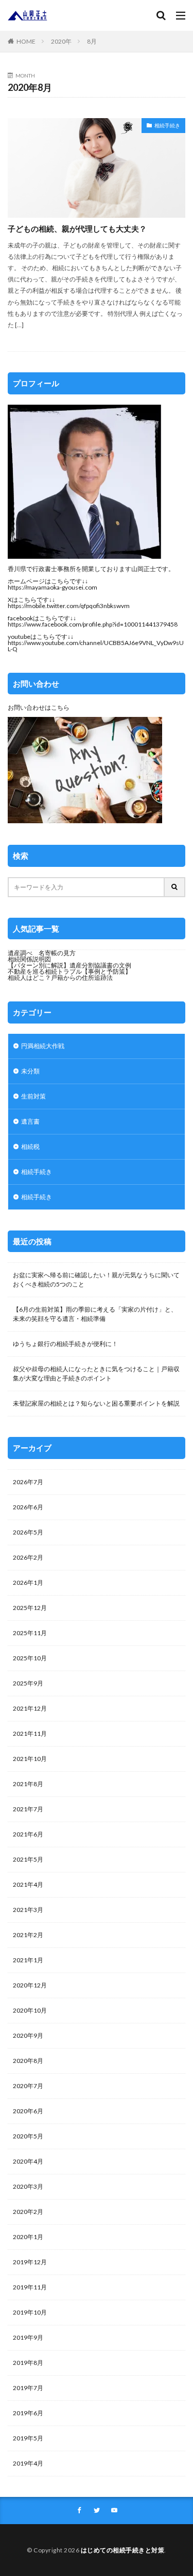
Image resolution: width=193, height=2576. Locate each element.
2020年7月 (28, 2086)
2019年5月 (28, 2438)
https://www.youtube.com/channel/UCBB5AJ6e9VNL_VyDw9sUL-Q (96, 646)
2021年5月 (28, 1859)
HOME (26, 41)
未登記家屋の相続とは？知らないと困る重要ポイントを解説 (96, 1403)
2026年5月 (28, 1532)
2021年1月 (28, 1960)
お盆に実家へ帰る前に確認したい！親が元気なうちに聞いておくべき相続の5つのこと (96, 1280)
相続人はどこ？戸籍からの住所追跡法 (60, 978)
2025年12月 (30, 1608)
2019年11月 (30, 2287)
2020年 (61, 41)
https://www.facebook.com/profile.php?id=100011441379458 (93, 624)
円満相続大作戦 (43, 1046)
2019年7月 (28, 2388)
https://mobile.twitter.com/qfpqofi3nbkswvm (69, 606)
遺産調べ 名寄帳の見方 (42, 953)
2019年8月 (28, 2363)
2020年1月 (28, 2237)
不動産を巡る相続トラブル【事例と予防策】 (69, 971)
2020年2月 (28, 2212)
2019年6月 (28, 2413)
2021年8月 (28, 1784)
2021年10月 (30, 1759)
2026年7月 (28, 1482)
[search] (175, 887)
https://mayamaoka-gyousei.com (52, 587)
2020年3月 (28, 2186)
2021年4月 (28, 1884)
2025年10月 (30, 1658)
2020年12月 (30, 1985)
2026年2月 (28, 1557)
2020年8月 (28, 2061)
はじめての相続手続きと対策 (123, 2550)
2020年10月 (30, 2010)
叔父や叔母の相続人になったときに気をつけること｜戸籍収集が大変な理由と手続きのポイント (96, 1374)
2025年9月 (28, 1683)
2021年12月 (30, 1708)
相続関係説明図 (29, 959)
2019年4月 (28, 2463)
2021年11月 (30, 1734)
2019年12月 (30, 2262)
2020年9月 (28, 2035)
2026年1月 (28, 1583)
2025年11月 (30, 1633)
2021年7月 (28, 1809)
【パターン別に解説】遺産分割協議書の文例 (69, 965)
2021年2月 (28, 1935)
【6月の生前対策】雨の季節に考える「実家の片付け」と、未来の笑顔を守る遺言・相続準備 (95, 1314)
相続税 (30, 1147)
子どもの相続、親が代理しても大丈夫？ (77, 229)
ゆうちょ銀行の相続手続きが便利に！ (65, 1344)
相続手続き (167, 125)
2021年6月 (28, 1834)
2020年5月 (28, 2136)
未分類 (30, 1071)
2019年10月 (30, 2312)
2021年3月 (28, 1910)
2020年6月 (28, 2111)
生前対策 (33, 1096)
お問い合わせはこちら (39, 707)
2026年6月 (28, 1507)
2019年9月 (28, 2337)
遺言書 (30, 1121)
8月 (92, 41)
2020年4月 (28, 2161)
